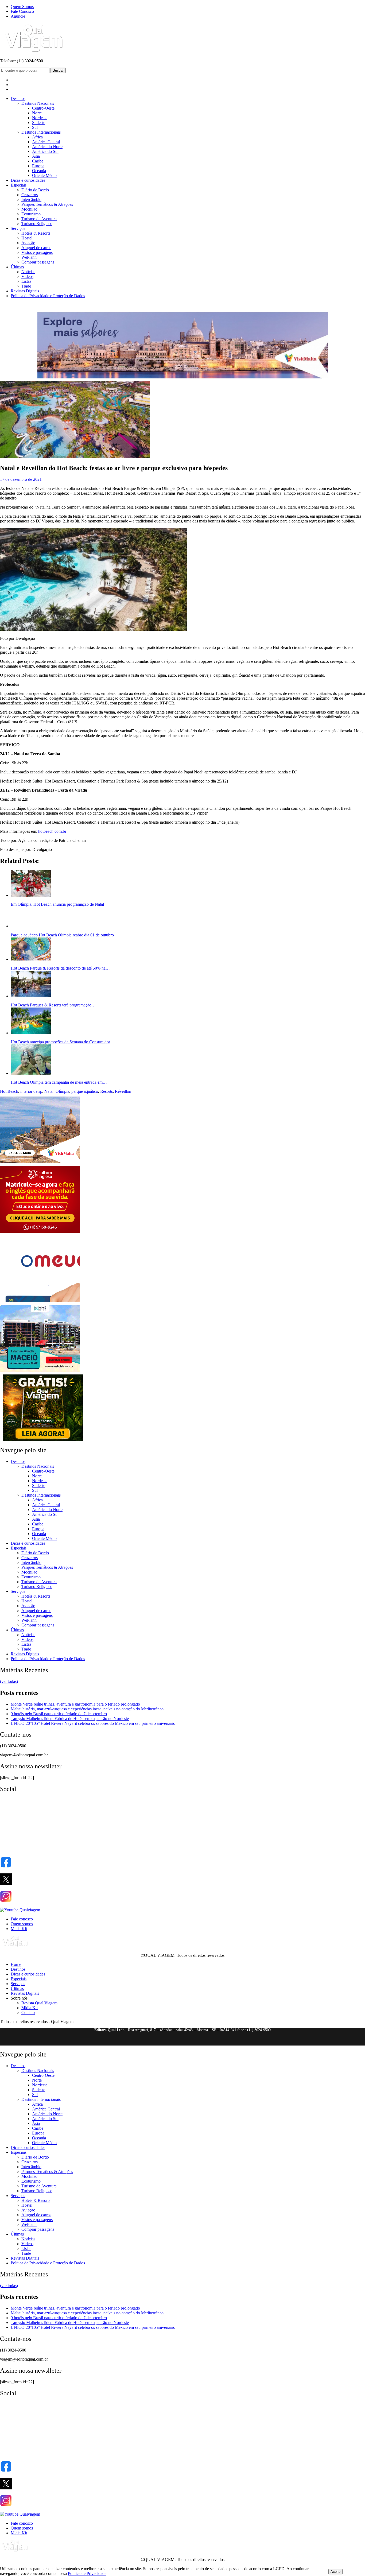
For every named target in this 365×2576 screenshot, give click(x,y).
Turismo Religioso (37, 224)
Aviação (28, 243)
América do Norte (47, 147)
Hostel (27, 238)
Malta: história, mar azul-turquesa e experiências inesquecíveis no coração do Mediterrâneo (87, 1709)
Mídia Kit (19, 1929)
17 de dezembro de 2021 (21, 479)
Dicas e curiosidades (28, 180)
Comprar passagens (38, 262)
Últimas (17, 267)
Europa (38, 166)
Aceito (335, 2572)
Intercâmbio (31, 200)
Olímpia (62, 1091)
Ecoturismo (31, 214)
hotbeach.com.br (52, 831)
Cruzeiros (30, 195)
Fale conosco (22, 1919)
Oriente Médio (44, 175)
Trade (26, 286)
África (37, 137)
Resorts (106, 1091)
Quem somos (22, 1924)
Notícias (28, 272)
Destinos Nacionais (38, 103)
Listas (26, 281)
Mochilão (29, 209)
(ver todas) (9, 1681)
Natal (49, 1091)
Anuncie (18, 16)
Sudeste (39, 123)
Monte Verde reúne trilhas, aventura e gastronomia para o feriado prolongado (75, 1704)
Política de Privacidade (87, 2573)
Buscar (58, 70)
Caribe (38, 161)
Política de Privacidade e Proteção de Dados (48, 296)
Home (16, 1964)
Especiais (19, 185)
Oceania (39, 171)
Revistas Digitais (25, 291)
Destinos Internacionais (41, 132)
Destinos (18, 98)
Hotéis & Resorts (36, 233)
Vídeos (27, 276)
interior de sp (31, 1091)
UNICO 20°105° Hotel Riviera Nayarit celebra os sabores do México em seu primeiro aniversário (93, 1723)
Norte (37, 113)
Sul (35, 127)
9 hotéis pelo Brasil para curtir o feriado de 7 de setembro (59, 1714)
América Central (46, 142)
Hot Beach (9, 1091)
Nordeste (40, 118)
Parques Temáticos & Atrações (47, 204)
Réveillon (123, 1091)
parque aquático (85, 1091)
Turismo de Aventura (39, 219)
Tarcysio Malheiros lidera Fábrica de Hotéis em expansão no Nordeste (70, 1719)
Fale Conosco (22, 11)
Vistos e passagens (37, 252)
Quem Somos (22, 7)
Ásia (36, 156)
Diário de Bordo (35, 190)
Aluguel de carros (36, 248)
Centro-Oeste (43, 108)
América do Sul (45, 151)
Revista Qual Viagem (39, 2003)
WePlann (29, 257)
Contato (28, 2013)
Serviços (18, 228)
